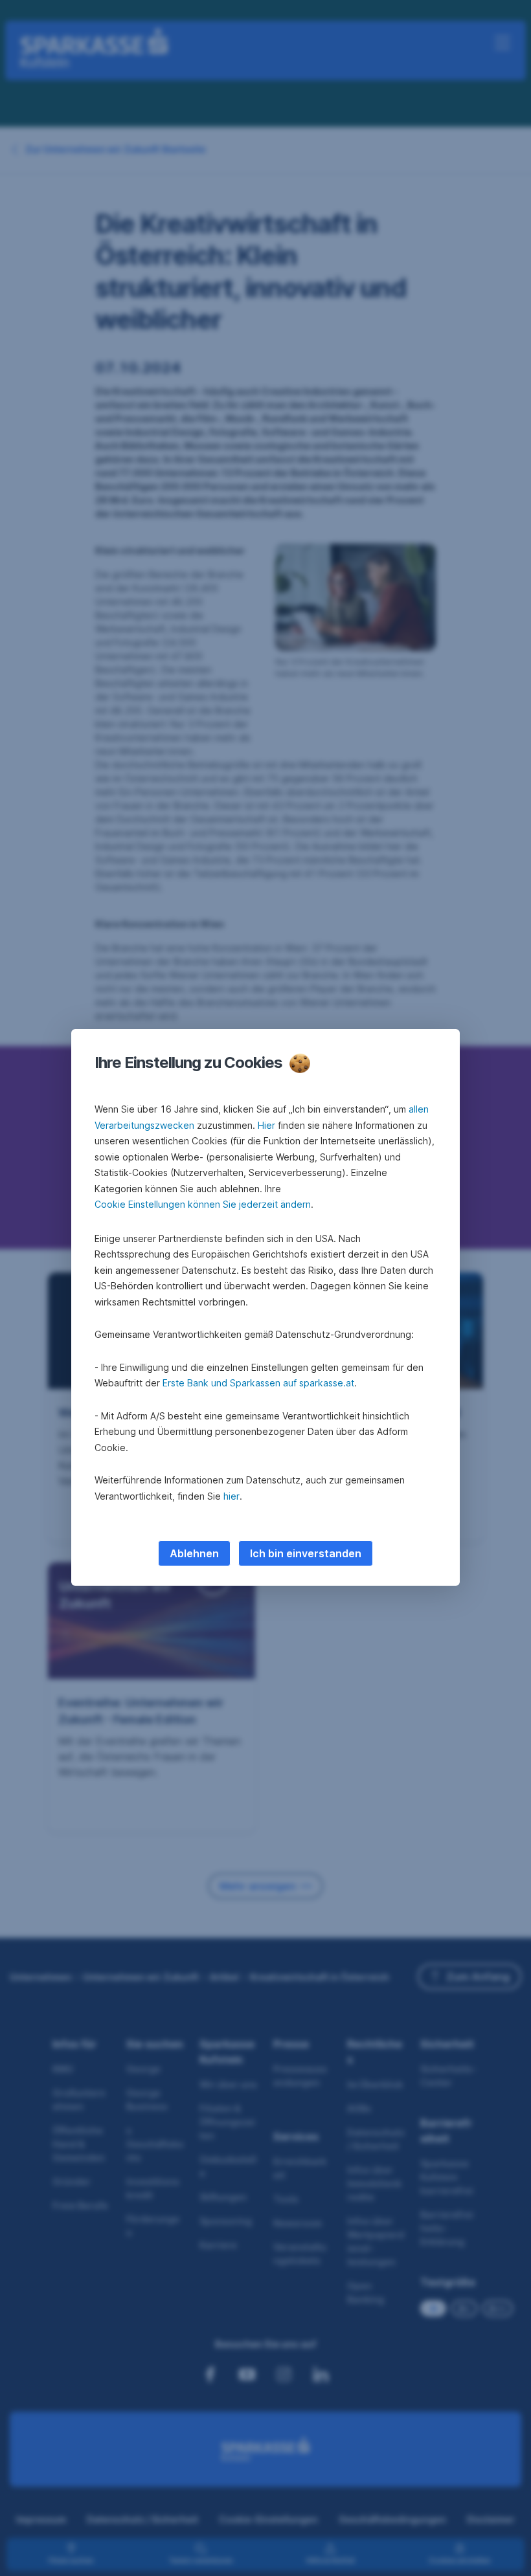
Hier (266, 1125)
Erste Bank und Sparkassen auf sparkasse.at (258, 1383)
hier (232, 1496)
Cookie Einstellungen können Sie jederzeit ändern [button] (203, 1204)
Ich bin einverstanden (306, 1553)
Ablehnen (194, 1553)
